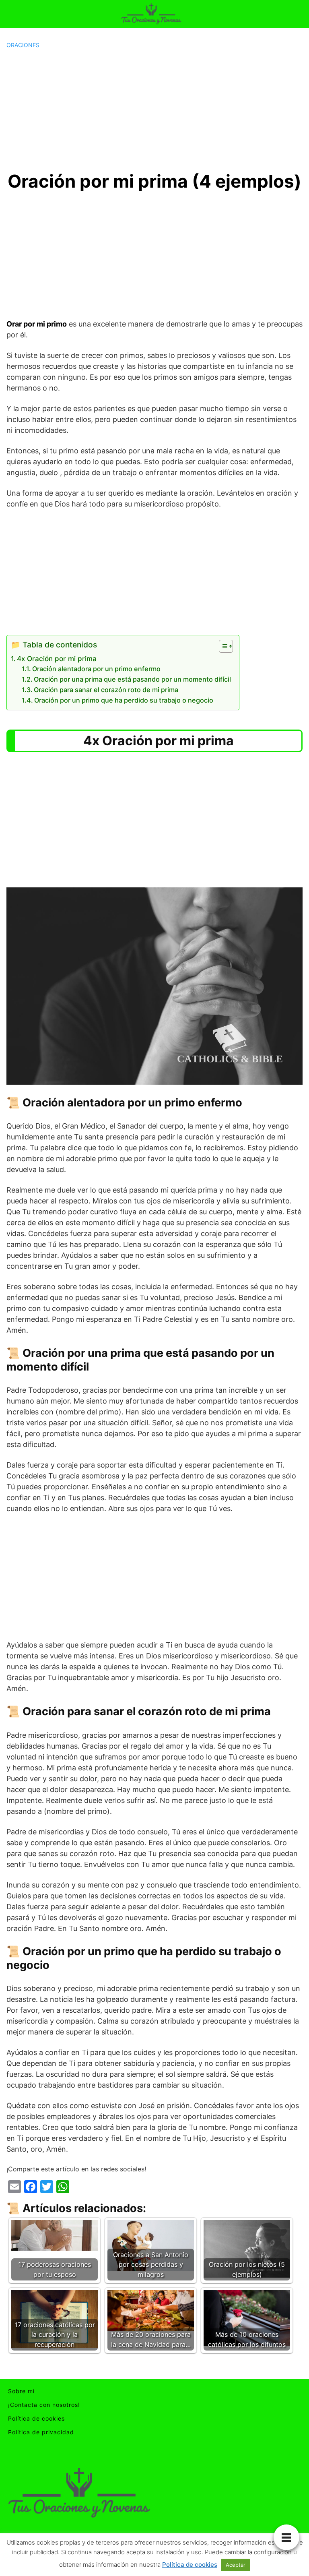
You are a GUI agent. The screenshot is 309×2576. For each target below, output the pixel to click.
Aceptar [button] (236, 2565)
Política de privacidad (41, 2432)
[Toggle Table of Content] (222, 646)
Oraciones (23, 45)
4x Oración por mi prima (57, 658)
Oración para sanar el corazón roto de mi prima (106, 690)
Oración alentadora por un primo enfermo (96, 669)
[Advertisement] (154, 110)
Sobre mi (21, 2391)
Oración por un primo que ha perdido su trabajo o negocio (124, 700)
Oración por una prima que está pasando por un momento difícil (132, 679)
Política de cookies (36, 2418)
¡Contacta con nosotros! (44, 2405)
